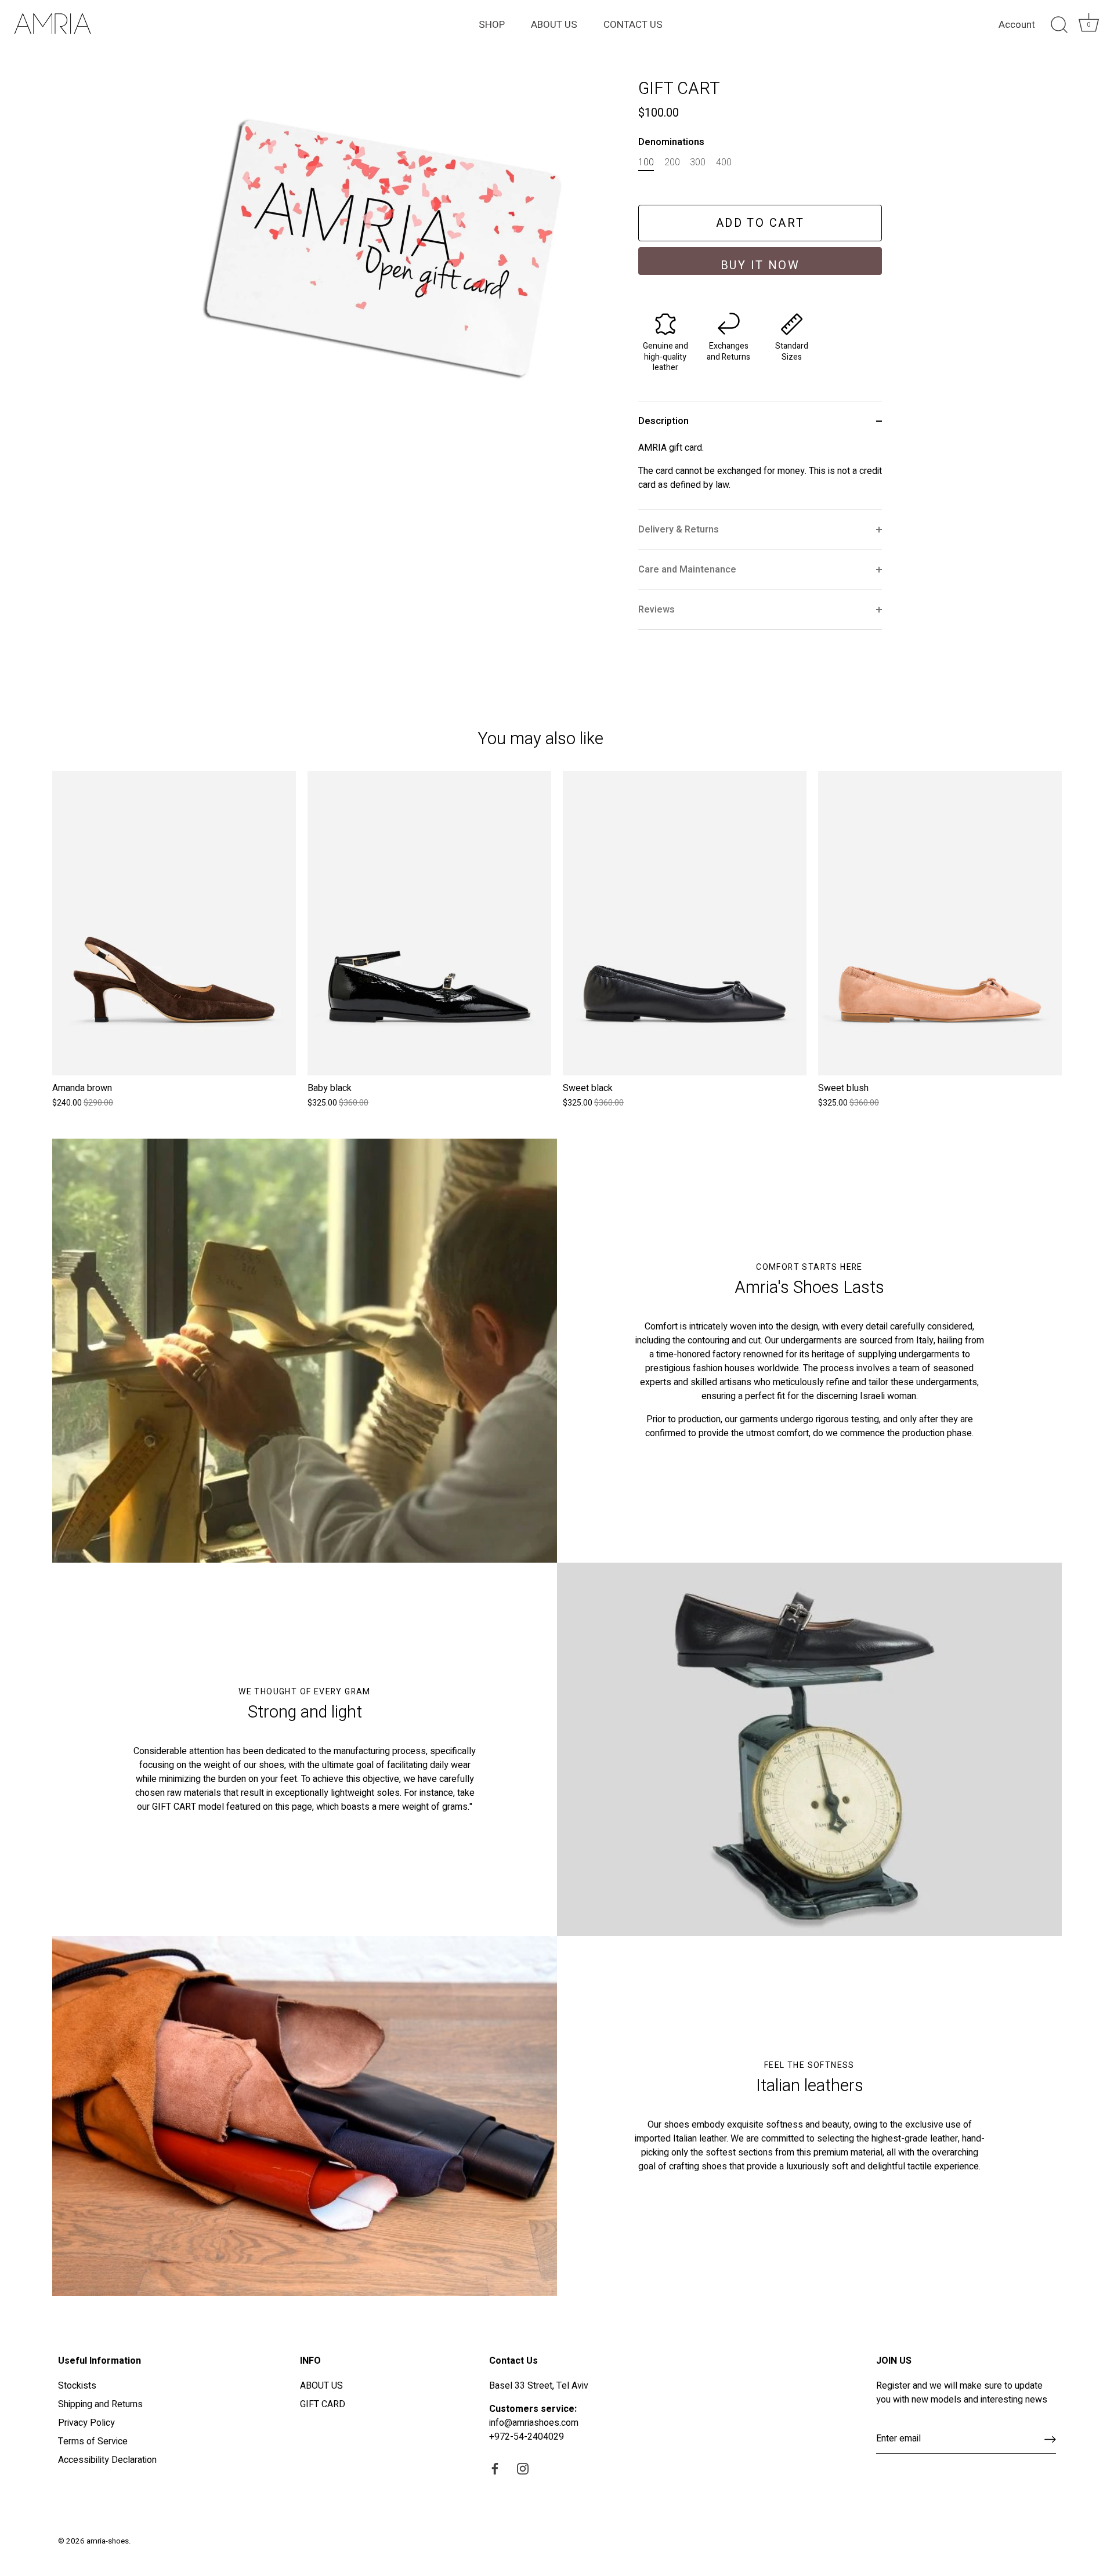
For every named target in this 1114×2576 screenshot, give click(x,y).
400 (724, 163)
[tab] (760, 475)
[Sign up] (1050, 2439)
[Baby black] (429, 923)
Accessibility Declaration (107, 2460)
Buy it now (760, 265)
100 (646, 163)
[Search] (1059, 25)
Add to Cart (760, 223)
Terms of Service (93, 2441)
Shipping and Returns (100, 2404)
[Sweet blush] (940, 923)
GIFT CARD (323, 2404)
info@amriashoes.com (534, 2423)
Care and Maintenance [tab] (687, 570)
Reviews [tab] (657, 610)
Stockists (77, 2386)
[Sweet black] (685, 923)
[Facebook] (495, 2468)
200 (672, 163)
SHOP (492, 25)
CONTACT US (633, 25)
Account (1017, 25)
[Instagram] (523, 2468)
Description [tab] (663, 421)
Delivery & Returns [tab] (679, 530)
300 (698, 163)
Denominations (671, 142)
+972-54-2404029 (527, 2437)
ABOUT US (554, 25)
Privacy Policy (86, 2423)
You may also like (540, 739)
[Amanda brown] (174, 923)
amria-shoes (108, 2541)
